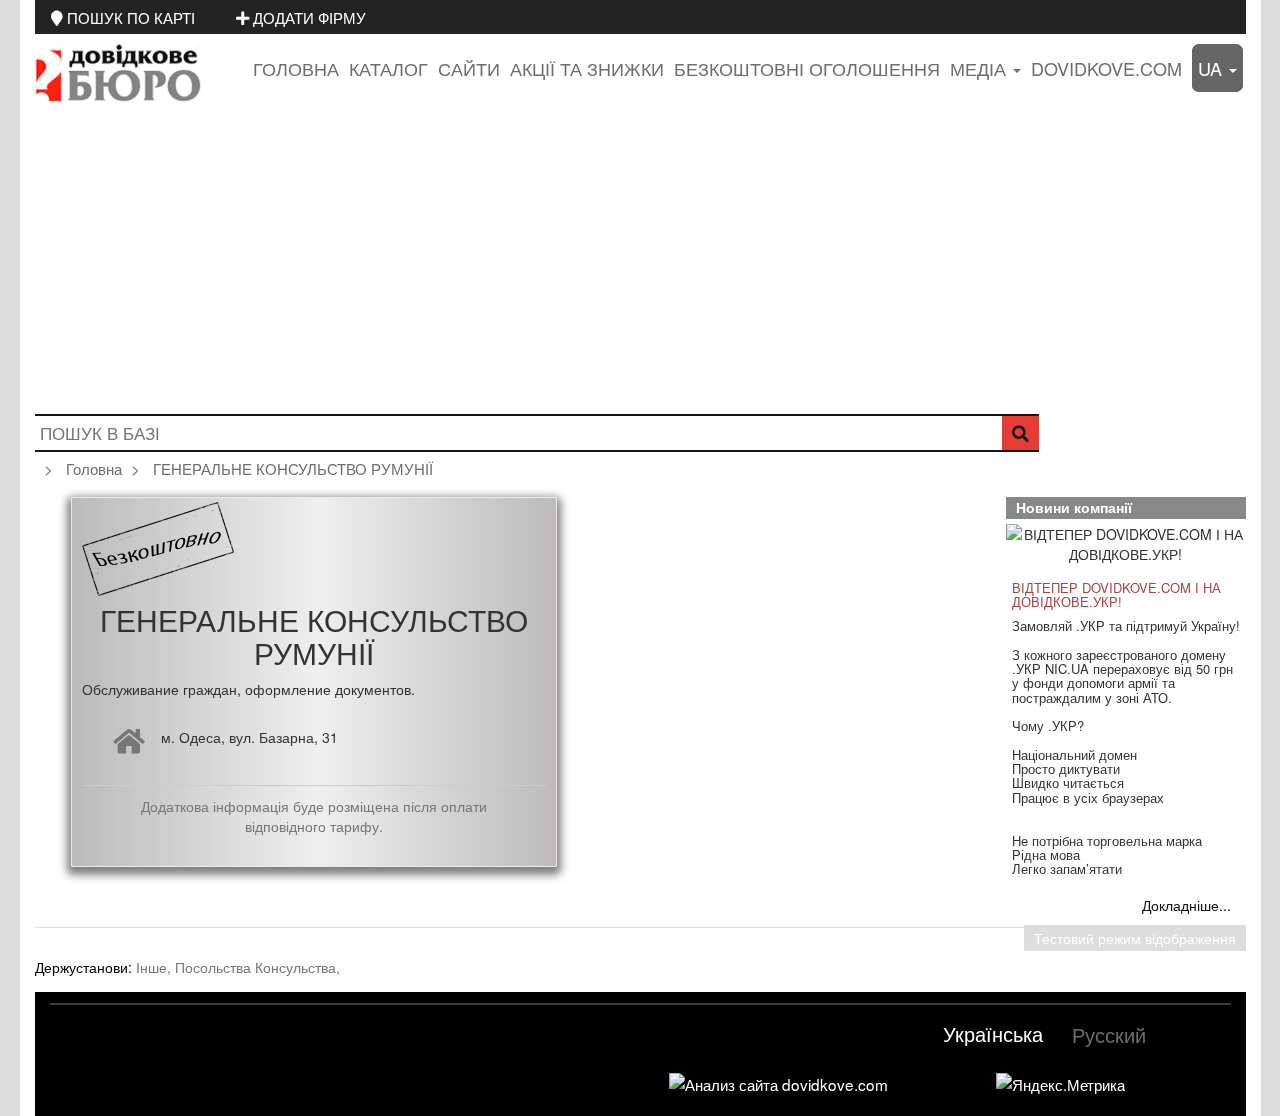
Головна (296, 68)
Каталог (388, 68)
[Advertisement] (640, 264)
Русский (1109, 1034)
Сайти (469, 68)
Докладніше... (1186, 905)
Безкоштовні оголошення (807, 68)
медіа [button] (980, 68)
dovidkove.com (1106, 68)
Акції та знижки (587, 68)
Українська (993, 1033)
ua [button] (1212, 68)
